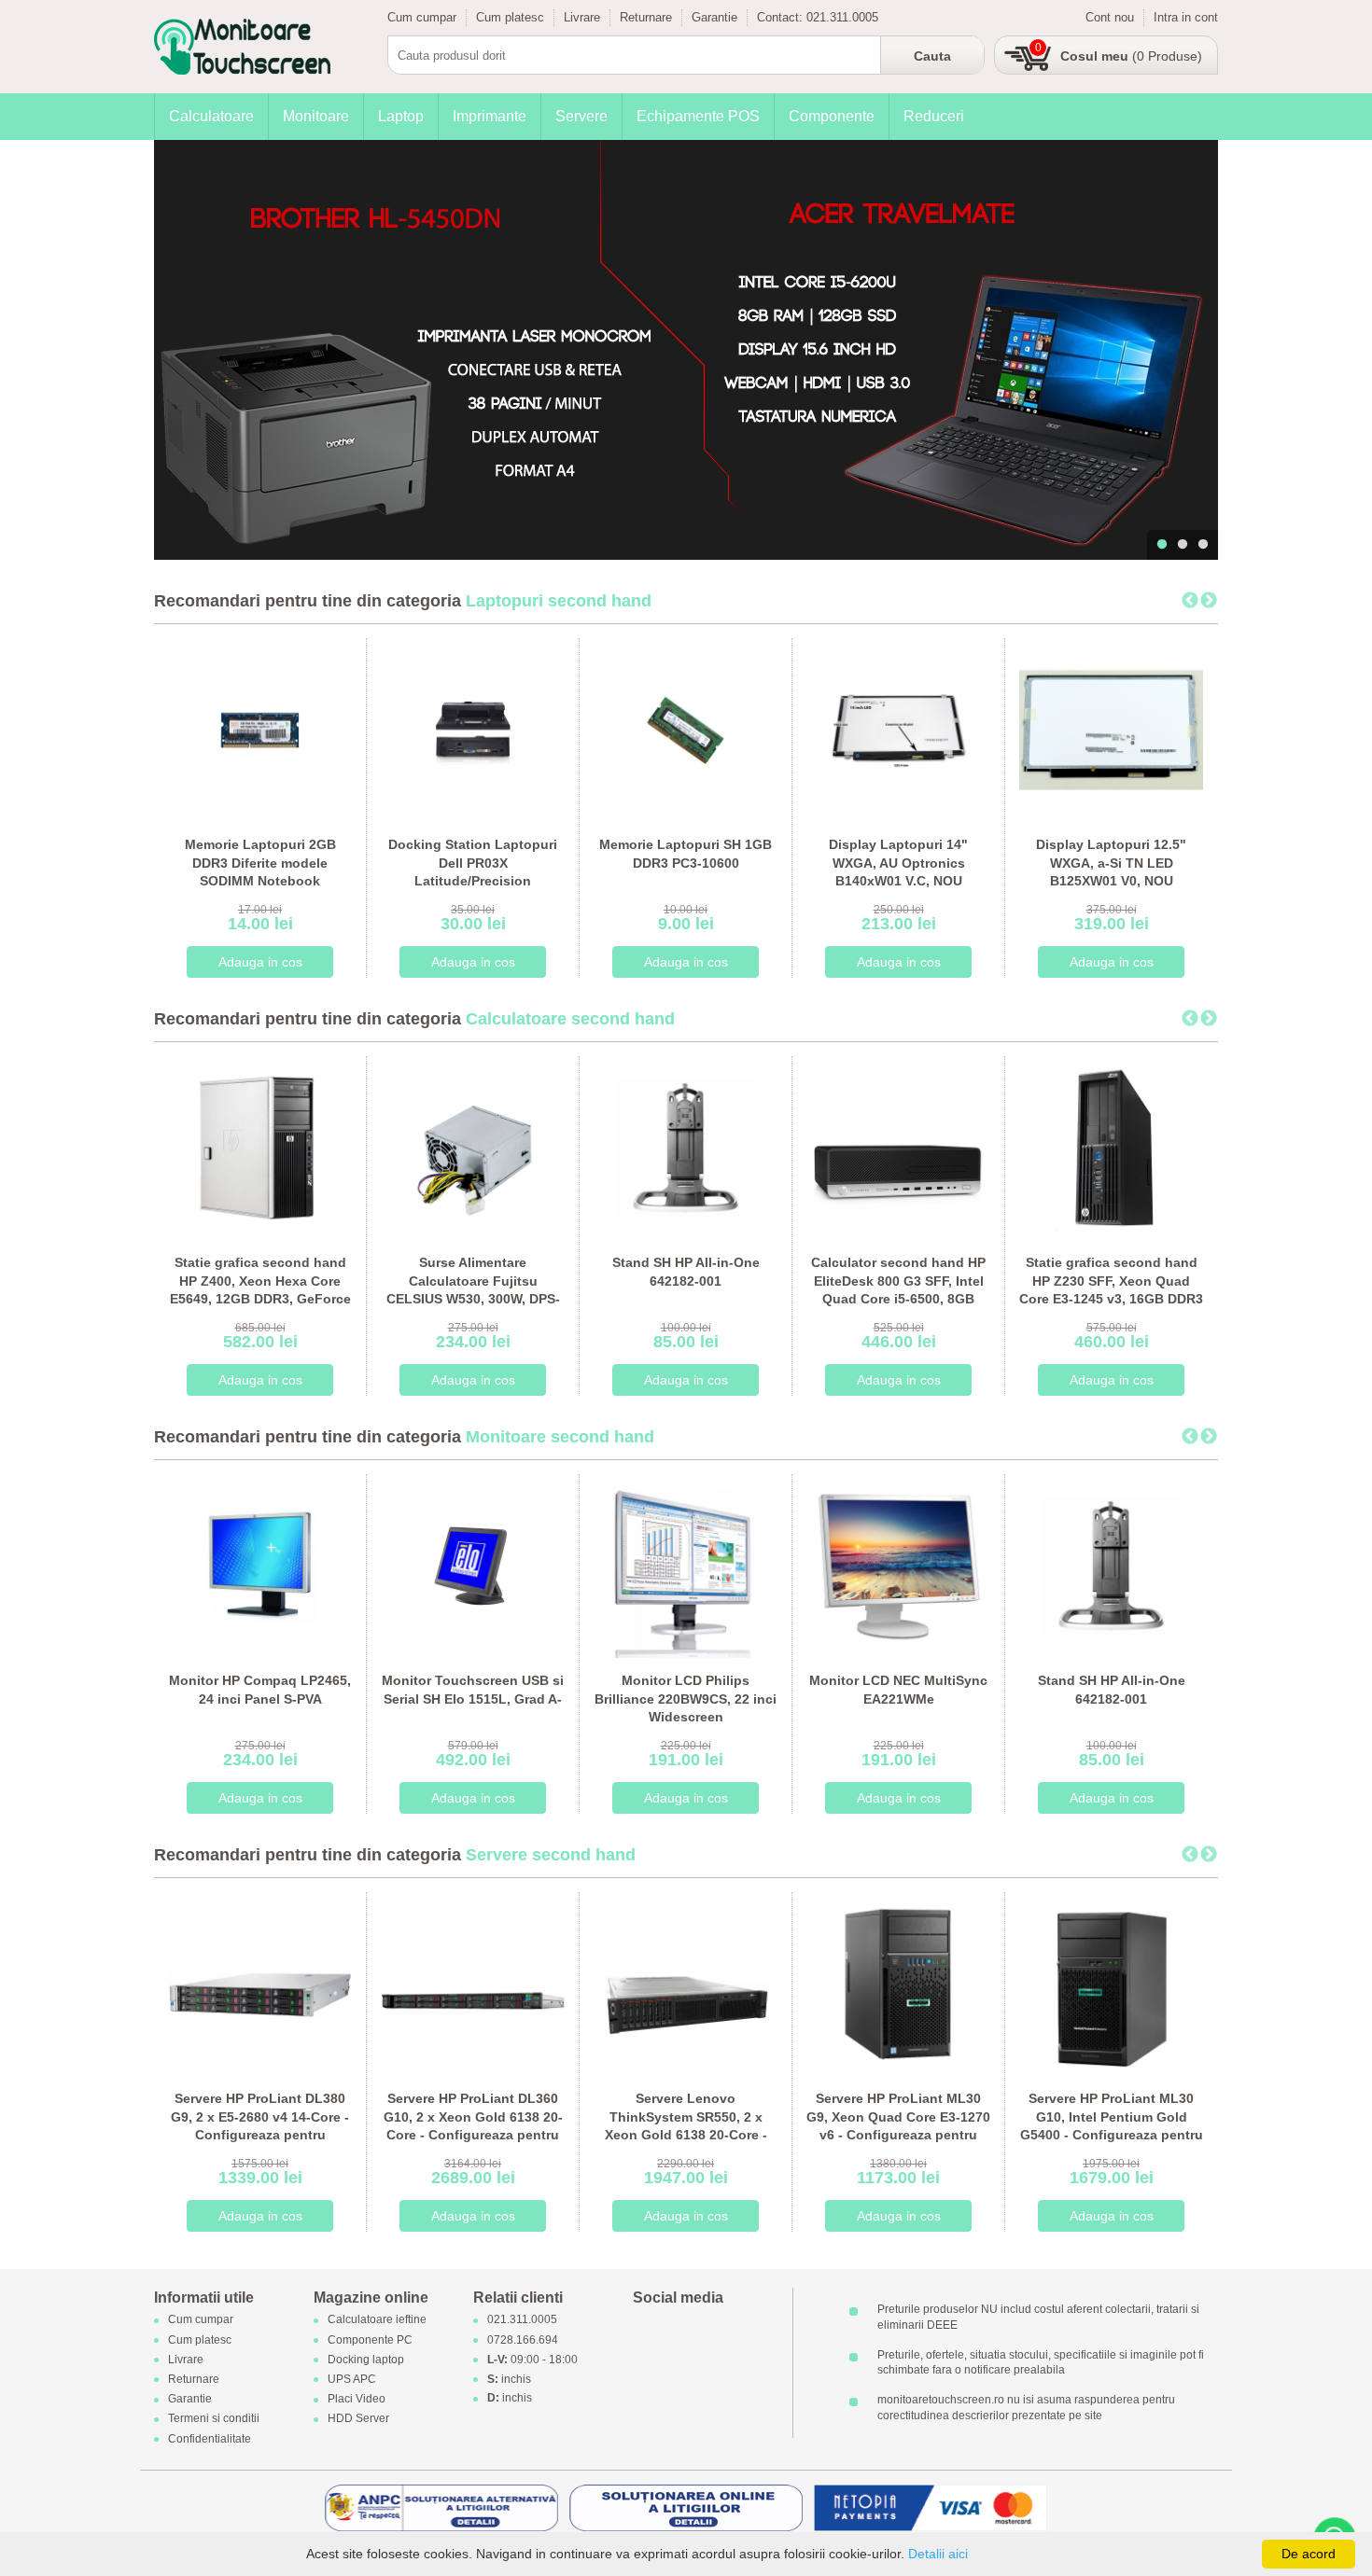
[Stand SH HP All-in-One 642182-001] (686, 1147)
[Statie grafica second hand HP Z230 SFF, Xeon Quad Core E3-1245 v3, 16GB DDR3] (1111, 1147)
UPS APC (352, 2379)
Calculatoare (211, 116)
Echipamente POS (698, 116)
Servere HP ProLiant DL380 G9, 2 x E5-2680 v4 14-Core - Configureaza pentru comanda (260, 2126)
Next (1209, 601)
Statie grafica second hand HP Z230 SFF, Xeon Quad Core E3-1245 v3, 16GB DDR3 (1111, 1281)
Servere (581, 116)
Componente (832, 116)
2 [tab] (1183, 545)
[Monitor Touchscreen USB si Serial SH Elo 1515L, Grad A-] (473, 1565)
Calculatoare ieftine (377, 2320)
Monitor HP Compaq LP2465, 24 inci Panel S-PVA (260, 1690)
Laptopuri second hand (559, 601)
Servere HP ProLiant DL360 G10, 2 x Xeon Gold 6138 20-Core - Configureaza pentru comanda (473, 2126)
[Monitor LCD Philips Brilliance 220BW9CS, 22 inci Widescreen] (686, 1565)
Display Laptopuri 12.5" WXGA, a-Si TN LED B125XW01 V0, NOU (1111, 863)
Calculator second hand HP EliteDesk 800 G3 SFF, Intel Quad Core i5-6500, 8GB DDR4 (898, 1290)
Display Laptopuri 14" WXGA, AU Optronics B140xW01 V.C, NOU (898, 863)
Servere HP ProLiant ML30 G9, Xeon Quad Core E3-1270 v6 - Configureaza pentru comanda (898, 2126)
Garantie (714, 17)
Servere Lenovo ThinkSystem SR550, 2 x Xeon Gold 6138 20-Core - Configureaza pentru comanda (686, 2135)
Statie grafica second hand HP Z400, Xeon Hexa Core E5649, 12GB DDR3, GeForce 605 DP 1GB (260, 1290)
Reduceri (934, 116)
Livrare (582, 17)
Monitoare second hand (560, 1437)
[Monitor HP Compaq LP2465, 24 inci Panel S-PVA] (260, 1565)
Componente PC (370, 2340)
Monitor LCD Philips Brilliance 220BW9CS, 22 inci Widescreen (686, 1699)
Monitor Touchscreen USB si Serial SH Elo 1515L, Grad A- (473, 1690)
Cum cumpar (422, 17)
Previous (1190, 601)
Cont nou (1110, 17)
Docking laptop (366, 2360)
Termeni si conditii (214, 2419)
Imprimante (490, 116)
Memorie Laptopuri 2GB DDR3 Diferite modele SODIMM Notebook (260, 863)
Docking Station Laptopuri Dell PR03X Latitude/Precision (473, 863)
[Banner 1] (686, 350)
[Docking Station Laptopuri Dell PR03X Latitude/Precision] (473, 729)
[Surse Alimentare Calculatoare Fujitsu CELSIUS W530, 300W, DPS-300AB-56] (473, 1147)
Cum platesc (510, 17)
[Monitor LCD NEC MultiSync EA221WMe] (898, 1565)
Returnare (646, 17)
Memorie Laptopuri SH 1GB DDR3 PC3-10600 (686, 854)
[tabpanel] (686, 350)
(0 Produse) (1131, 56)
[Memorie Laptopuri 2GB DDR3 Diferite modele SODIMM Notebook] (260, 729)
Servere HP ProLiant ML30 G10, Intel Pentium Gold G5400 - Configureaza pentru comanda (1112, 2126)
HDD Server (358, 2419)
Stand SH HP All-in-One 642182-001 (686, 1272)
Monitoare (316, 116)
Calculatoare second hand (570, 1019)
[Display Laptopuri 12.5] (1111, 729)
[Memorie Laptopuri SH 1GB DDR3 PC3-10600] (686, 729)
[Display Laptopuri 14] (898, 729)
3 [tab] (1203, 545)
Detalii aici (938, 2554)
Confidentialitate (210, 2439)
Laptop (401, 116)
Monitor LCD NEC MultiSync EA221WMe (898, 1690)
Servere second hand (551, 1855)
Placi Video (357, 2400)
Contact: (782, 17)
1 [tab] (1162, 545)
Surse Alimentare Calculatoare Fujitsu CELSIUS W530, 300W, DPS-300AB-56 (473, 1290)
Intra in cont (1186, 17)
